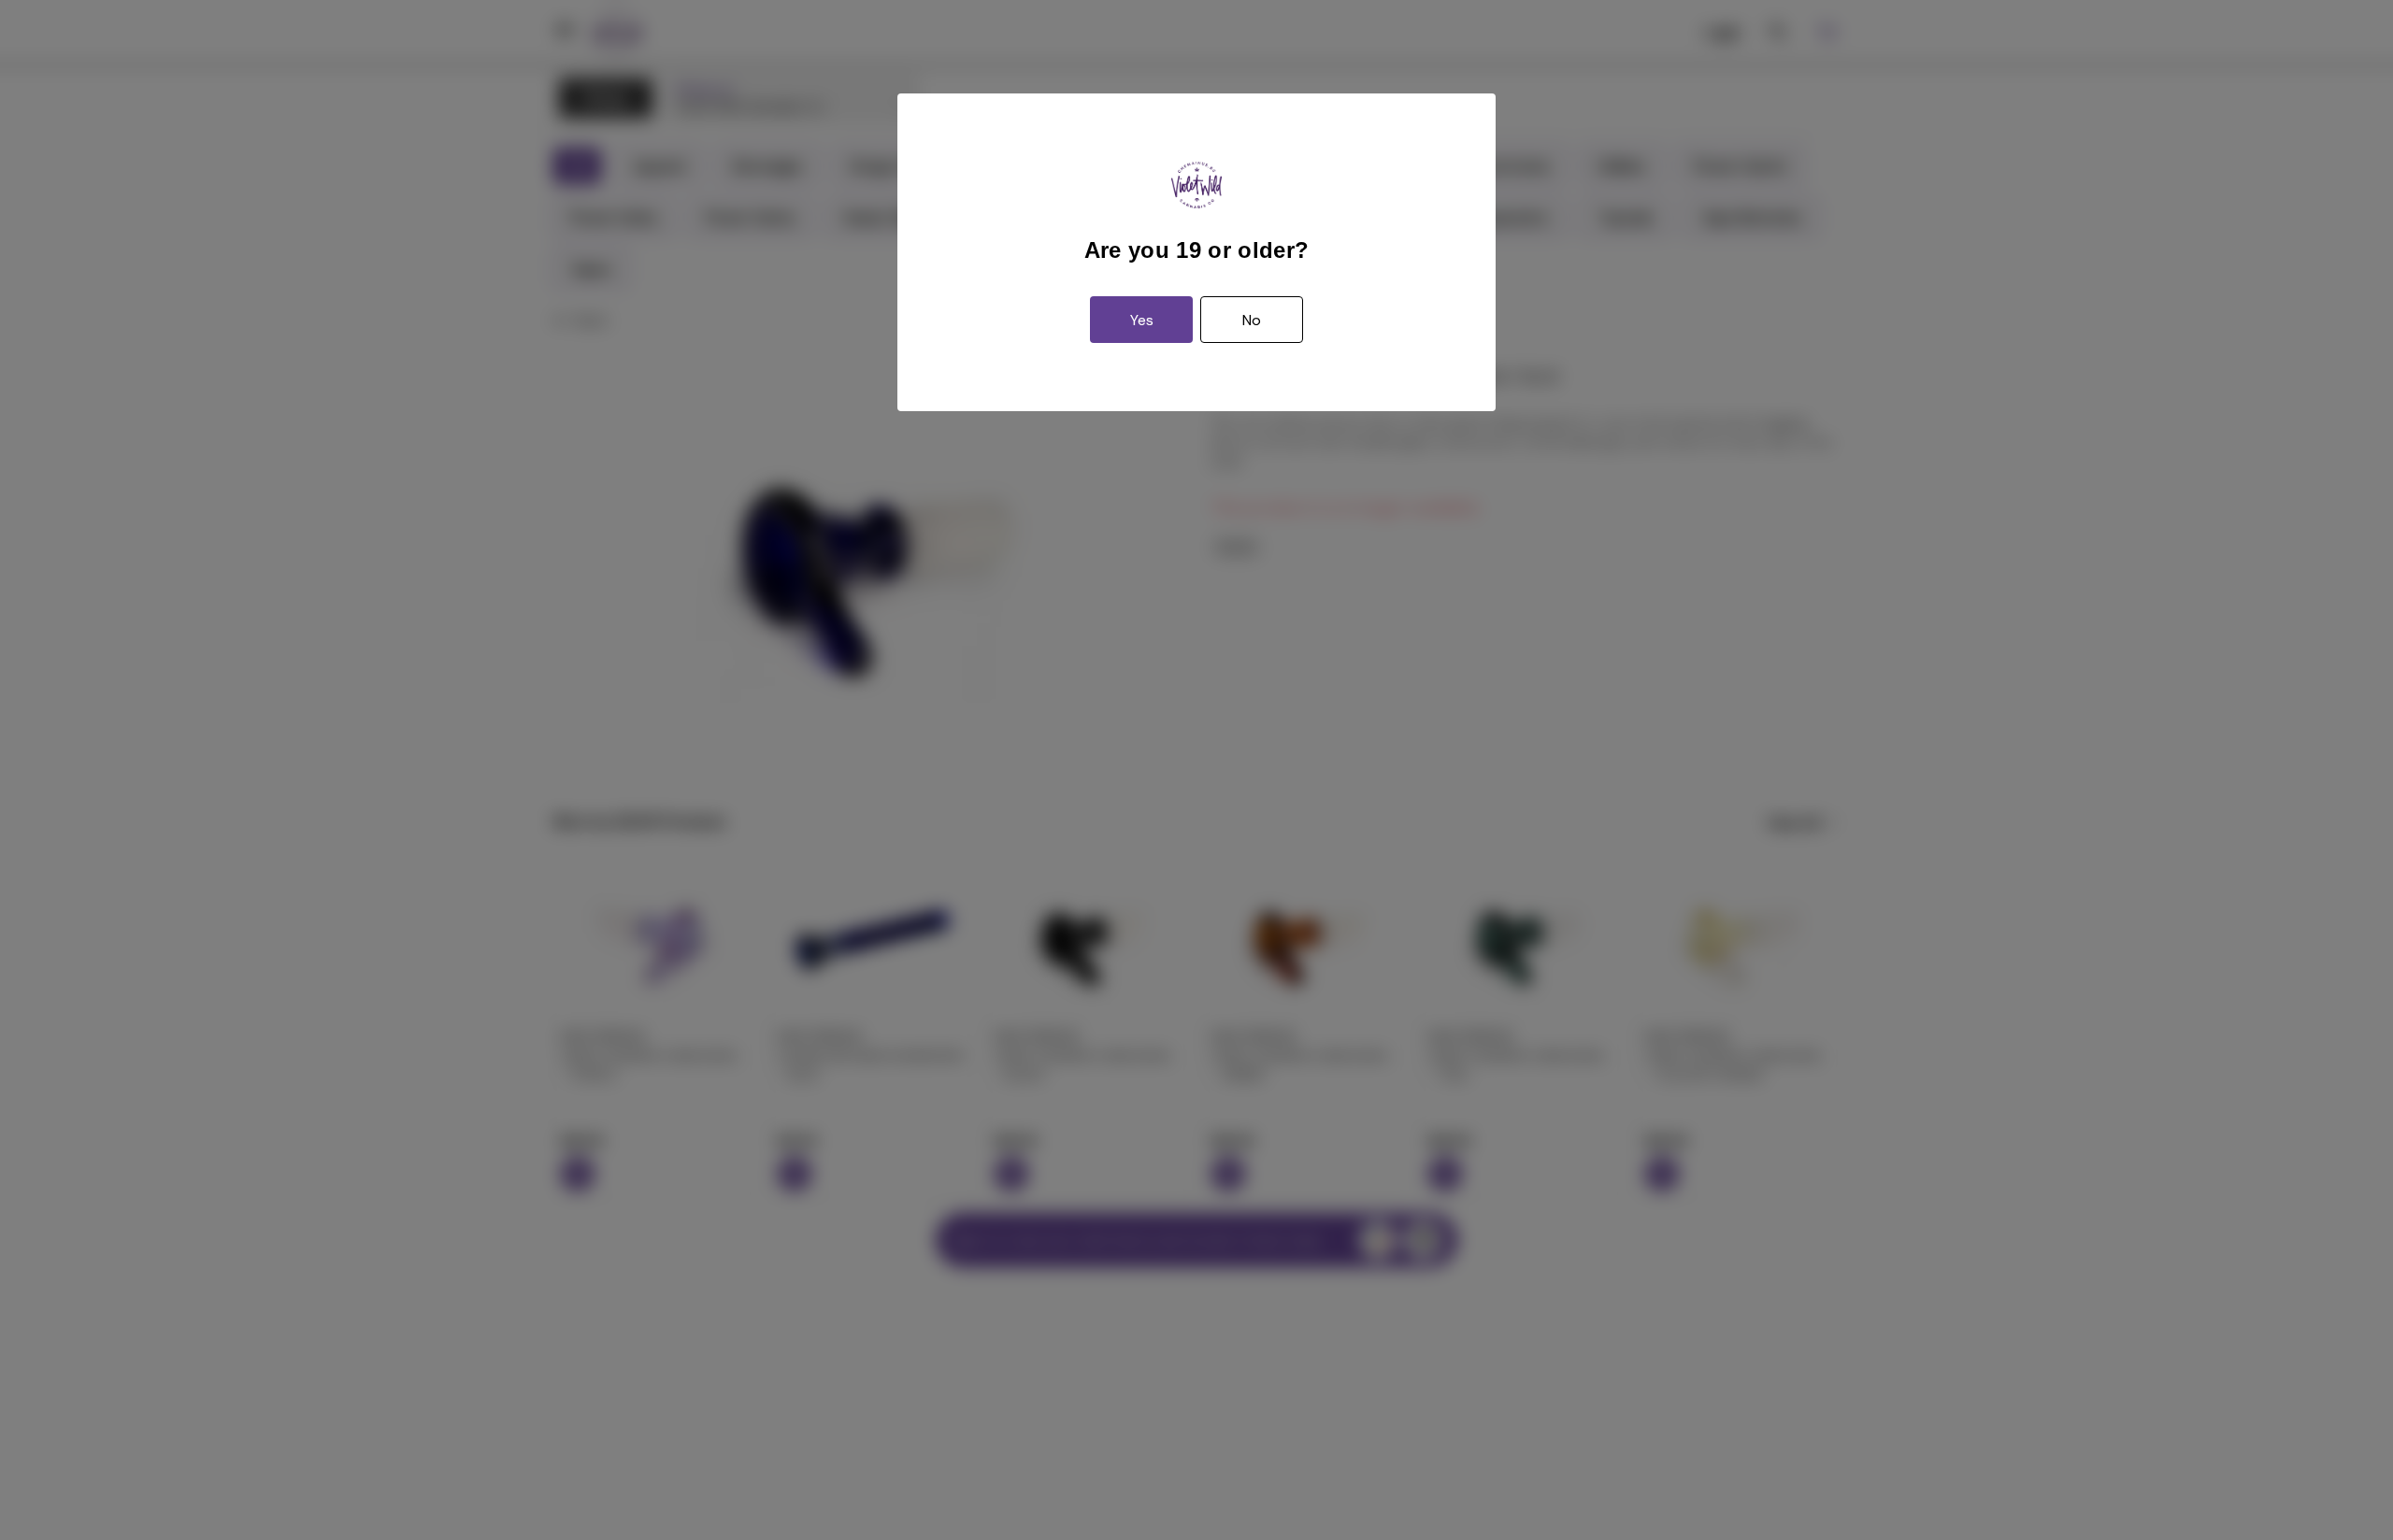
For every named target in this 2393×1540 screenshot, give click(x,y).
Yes (1142, 320)
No (1252, 320)
